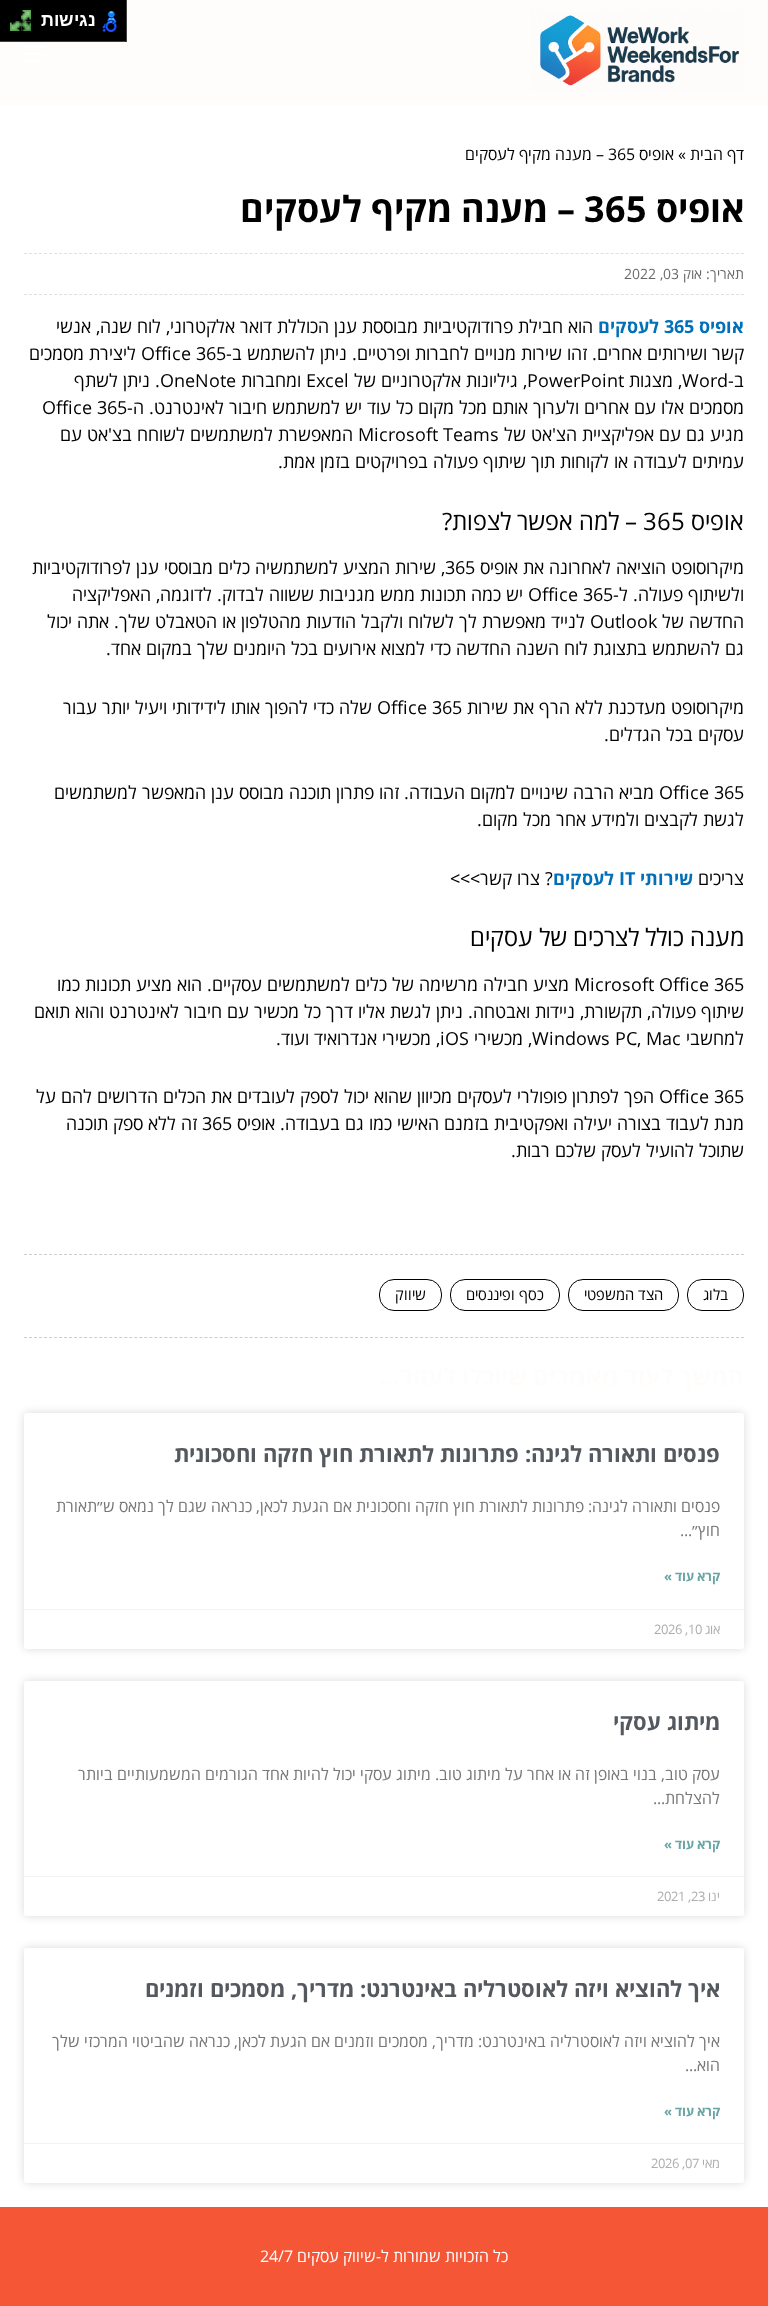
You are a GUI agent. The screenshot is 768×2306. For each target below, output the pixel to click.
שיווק (410, 1294)
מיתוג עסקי (666, 1721)
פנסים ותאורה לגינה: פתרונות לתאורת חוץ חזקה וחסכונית (447, 1453)
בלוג (715, 1294)
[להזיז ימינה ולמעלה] (26, 15)
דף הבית (717, 154)
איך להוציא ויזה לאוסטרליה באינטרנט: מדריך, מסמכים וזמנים (432, 1988)
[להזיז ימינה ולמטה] (26, 26)
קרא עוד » (692, 1576)
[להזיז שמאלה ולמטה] (15, 26)
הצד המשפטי (623, 1294)
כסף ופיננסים (505, 1294)
